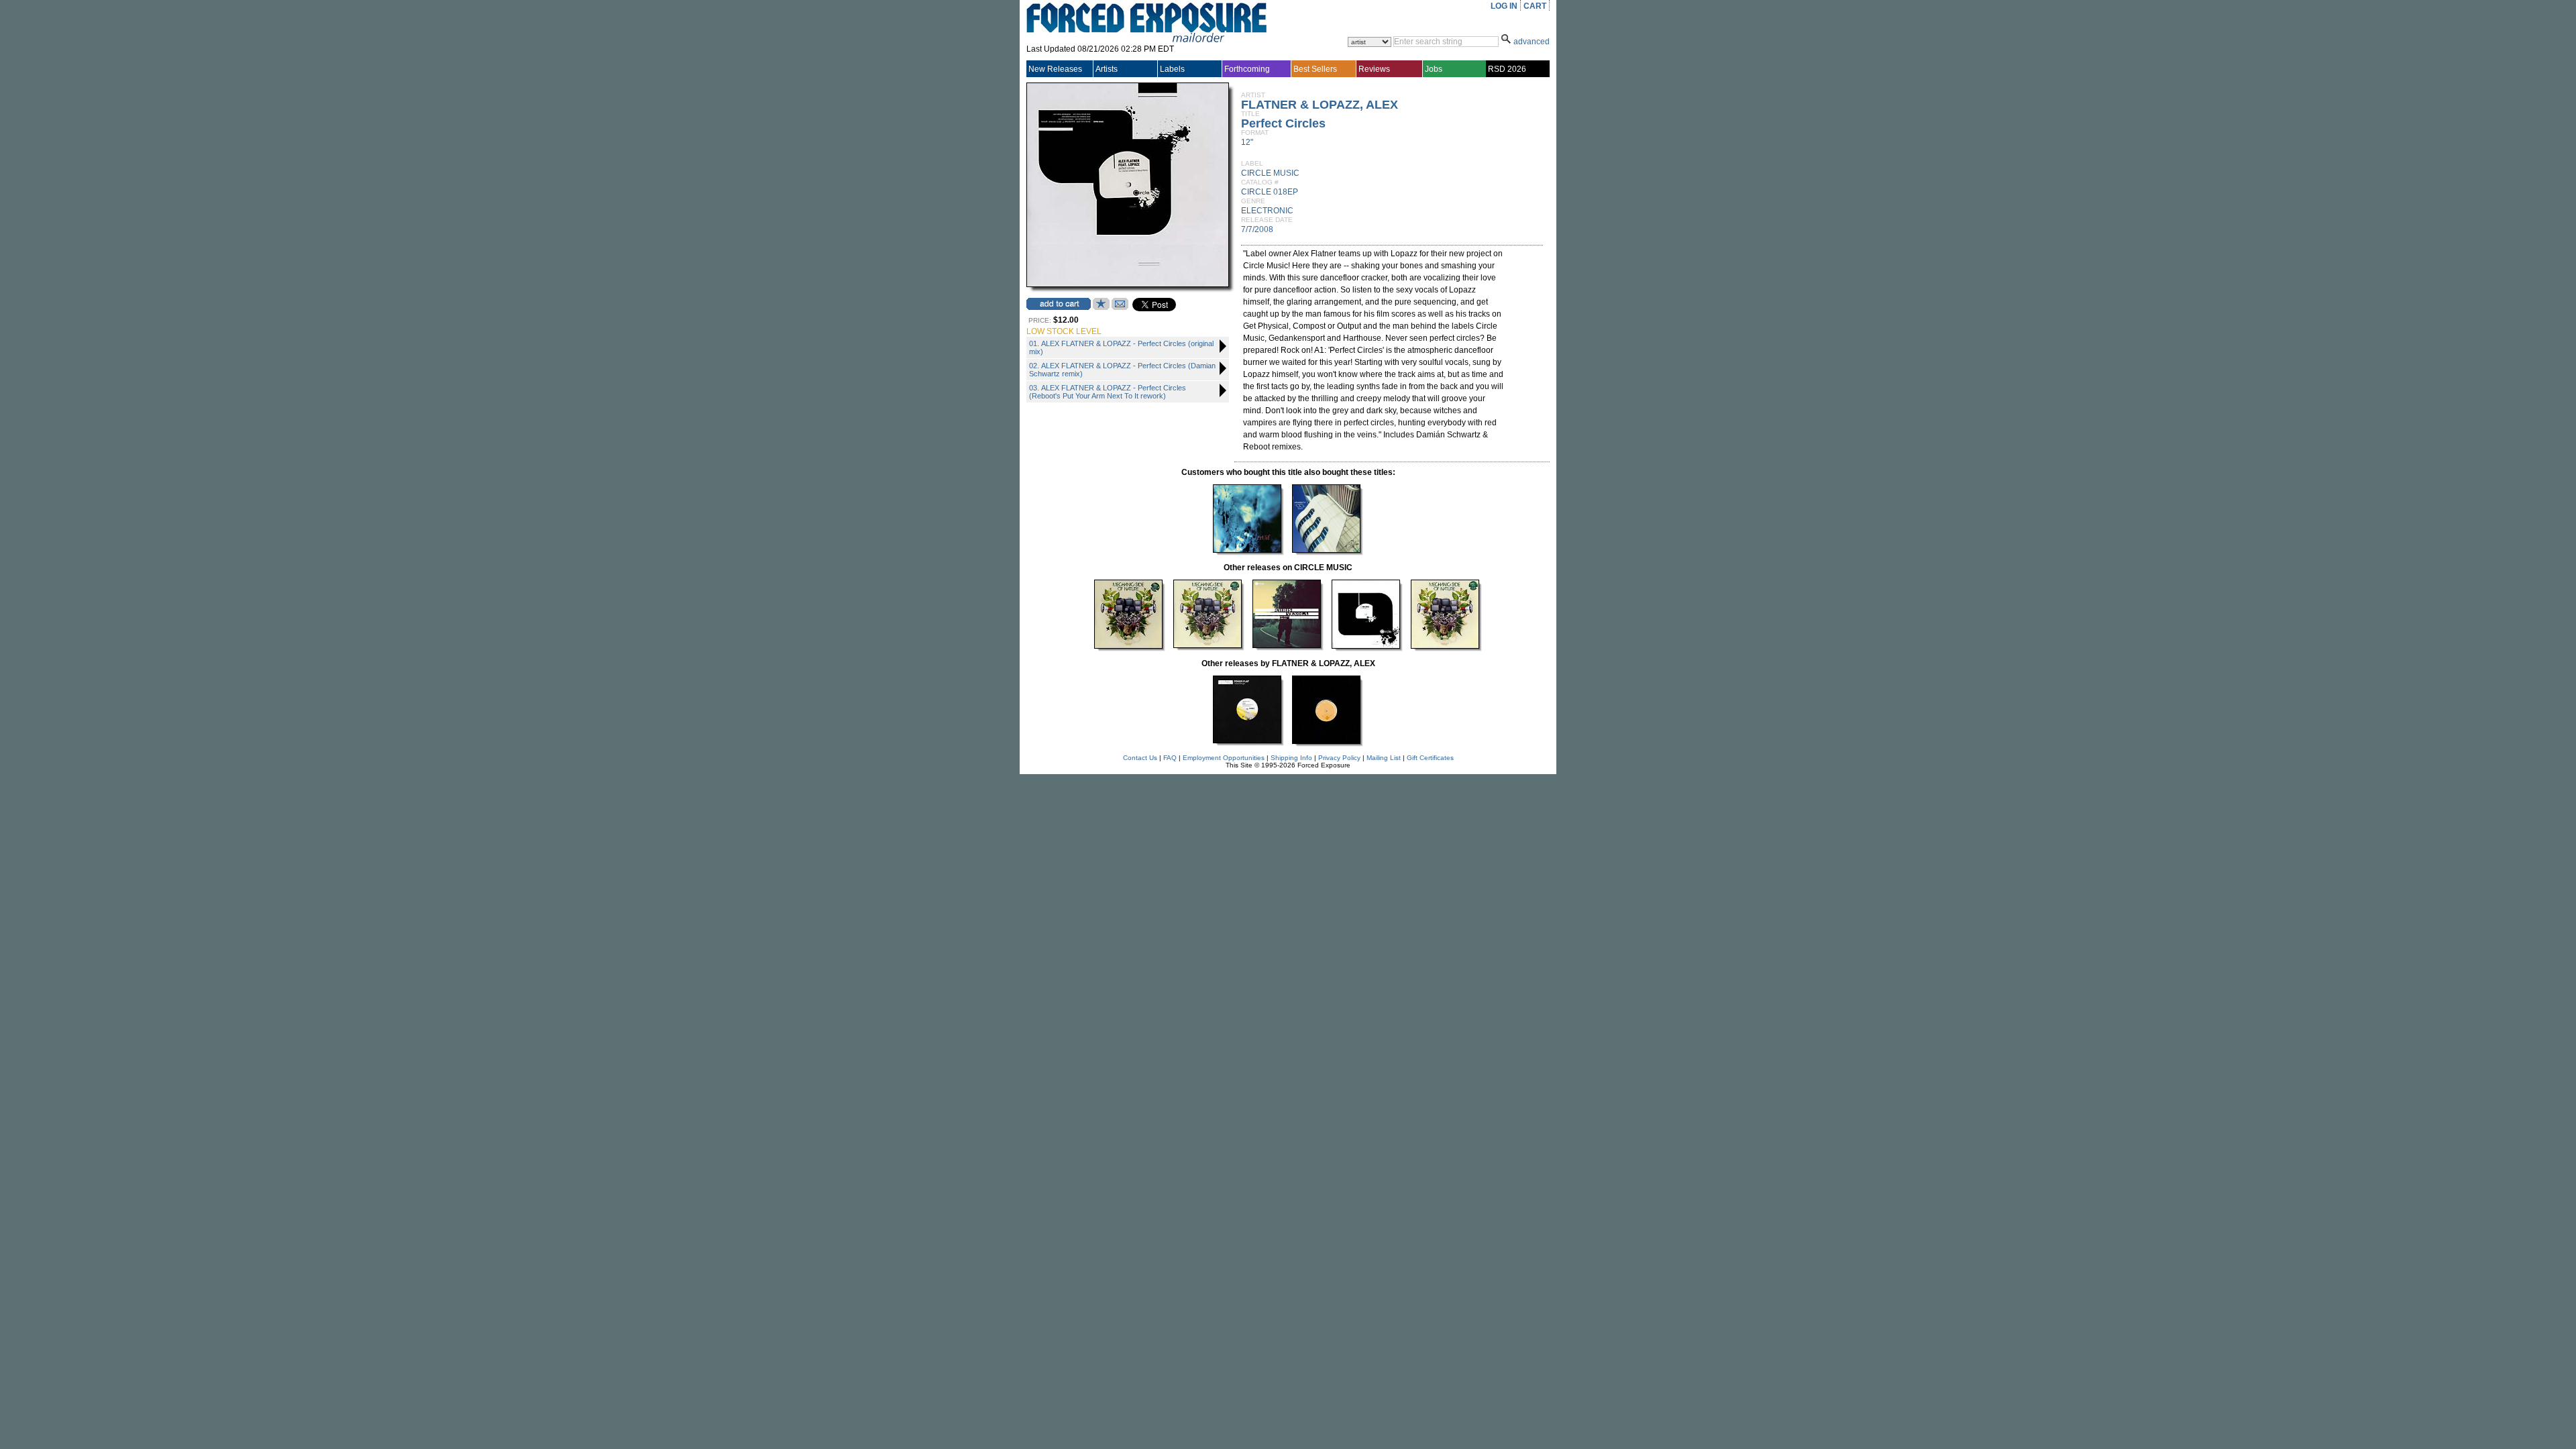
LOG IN (1504, 6)
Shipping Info (1291, 758)
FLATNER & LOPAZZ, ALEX (1320, 105)
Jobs (1434, 69)
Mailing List (1384, 758)
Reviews (1374, 69)
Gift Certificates (1430, 758)
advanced (1532, 42)
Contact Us (1140, 758)
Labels (1172, 69)
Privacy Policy (1339, 758)
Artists (1107, 69)
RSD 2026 (1507, 69)
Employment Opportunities (1224, 758)
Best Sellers (1315, 69)
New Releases (1055, 69)
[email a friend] (1120, 307)
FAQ (1170, 758)
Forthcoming (1247, 69)
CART (1535, 6)
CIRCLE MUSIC (1270, 173)
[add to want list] (1101, 307)
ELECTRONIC (1267, 211)
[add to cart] (1059, 304)
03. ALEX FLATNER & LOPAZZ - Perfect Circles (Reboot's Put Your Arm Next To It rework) (1108, 392)
